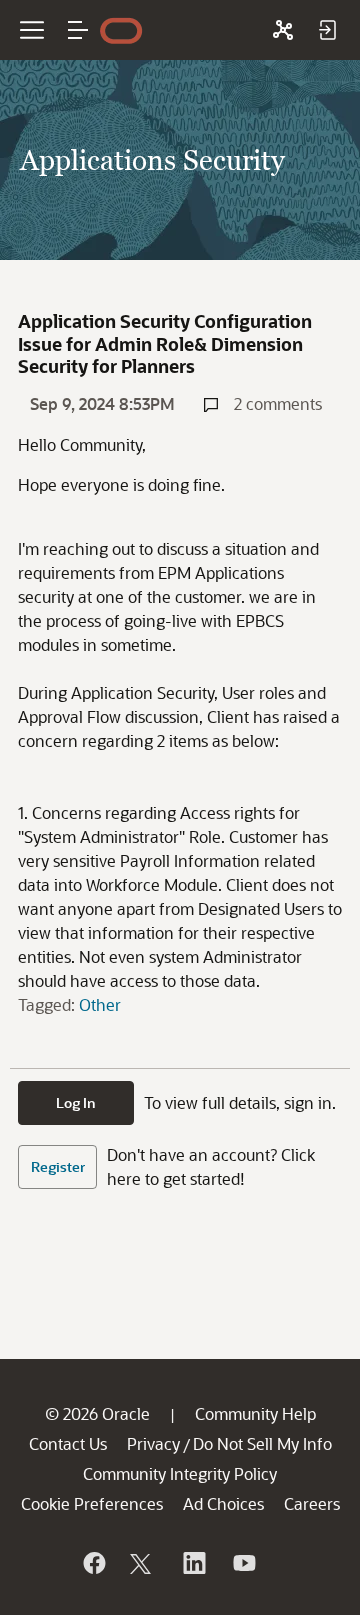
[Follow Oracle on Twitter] (143, 1563)
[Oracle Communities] (283, 30)
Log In (76, 1102)
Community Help (255, 1413)
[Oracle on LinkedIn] (193, 1563)
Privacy (153, 1443)
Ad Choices (223, 1503)
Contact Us (68, 1443)
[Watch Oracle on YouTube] (243, 1563)
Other (100, 1004)
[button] (78, 30)
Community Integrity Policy (180, 1473)
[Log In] (327, 30)
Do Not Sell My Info (262, 1443)
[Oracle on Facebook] (93, 1563)
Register (58, 1166)
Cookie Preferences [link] (92, 1503)
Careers (312, 1503)
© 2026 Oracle (97, 1413)
